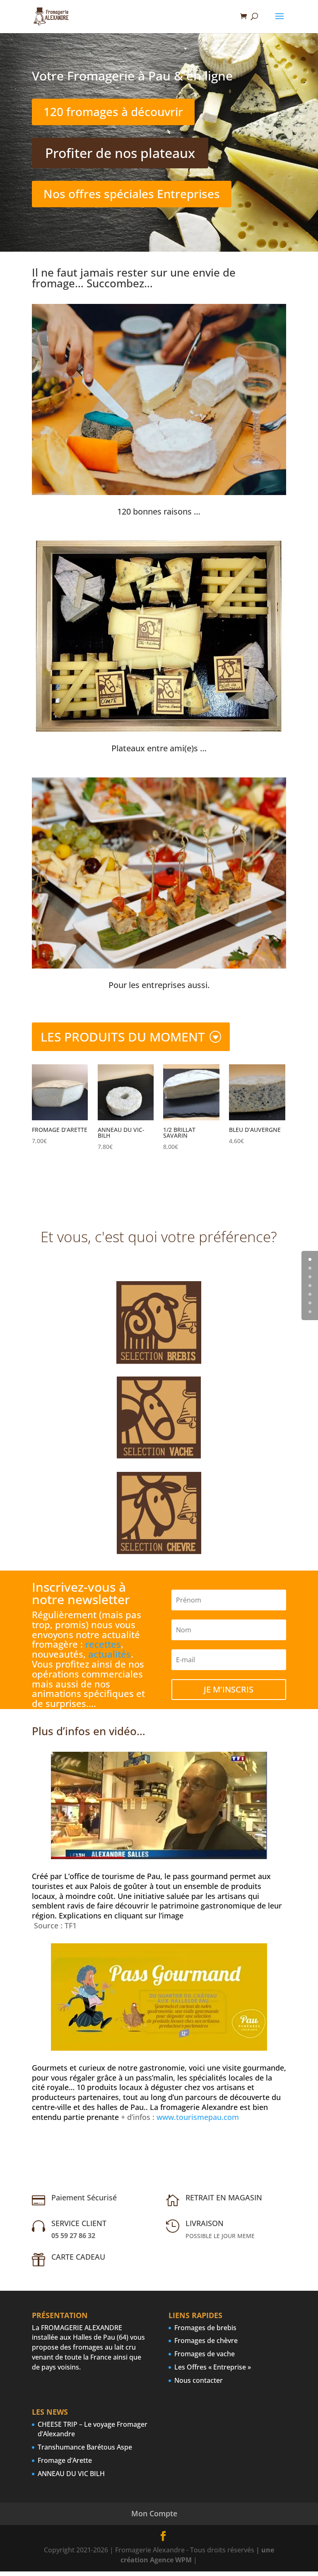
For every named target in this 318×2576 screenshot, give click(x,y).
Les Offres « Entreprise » (213, 2367)
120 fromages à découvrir (113, 112)
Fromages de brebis (205, 2328)
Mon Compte (154, 2513)
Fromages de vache (205, 2354)
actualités (110, 1654)
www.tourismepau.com (198, 2117)
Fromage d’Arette (65, 2460)
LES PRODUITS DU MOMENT (123, 1037)
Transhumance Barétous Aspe (85, 2447)
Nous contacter (199, 2380)
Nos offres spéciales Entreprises (132, 194)
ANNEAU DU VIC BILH (71, 2474)
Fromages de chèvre (206, 2340)
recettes (103, 1644)
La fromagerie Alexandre (194, 2107)
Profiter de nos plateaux (120, 153)
